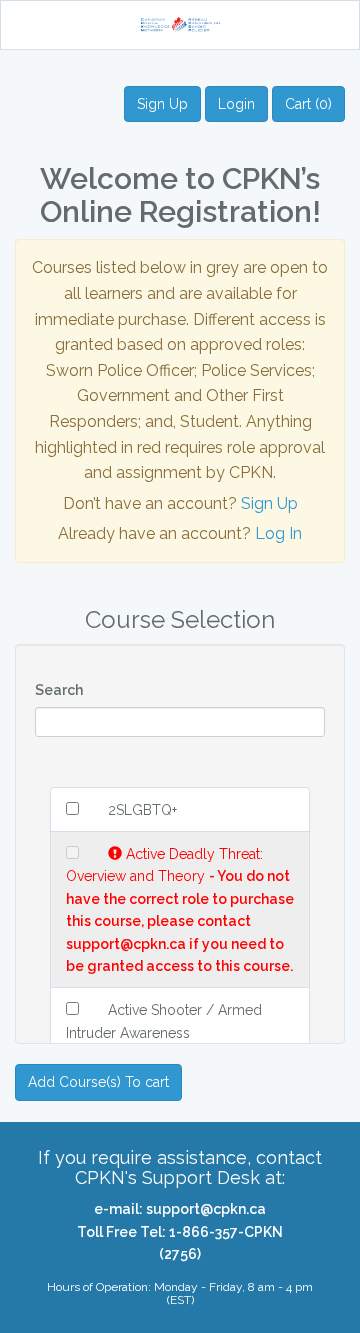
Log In (278, 533)
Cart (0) (308, 104)
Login (236, 104)
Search (59, 690)
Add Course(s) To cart (98, 1082)
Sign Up (162, 104)
